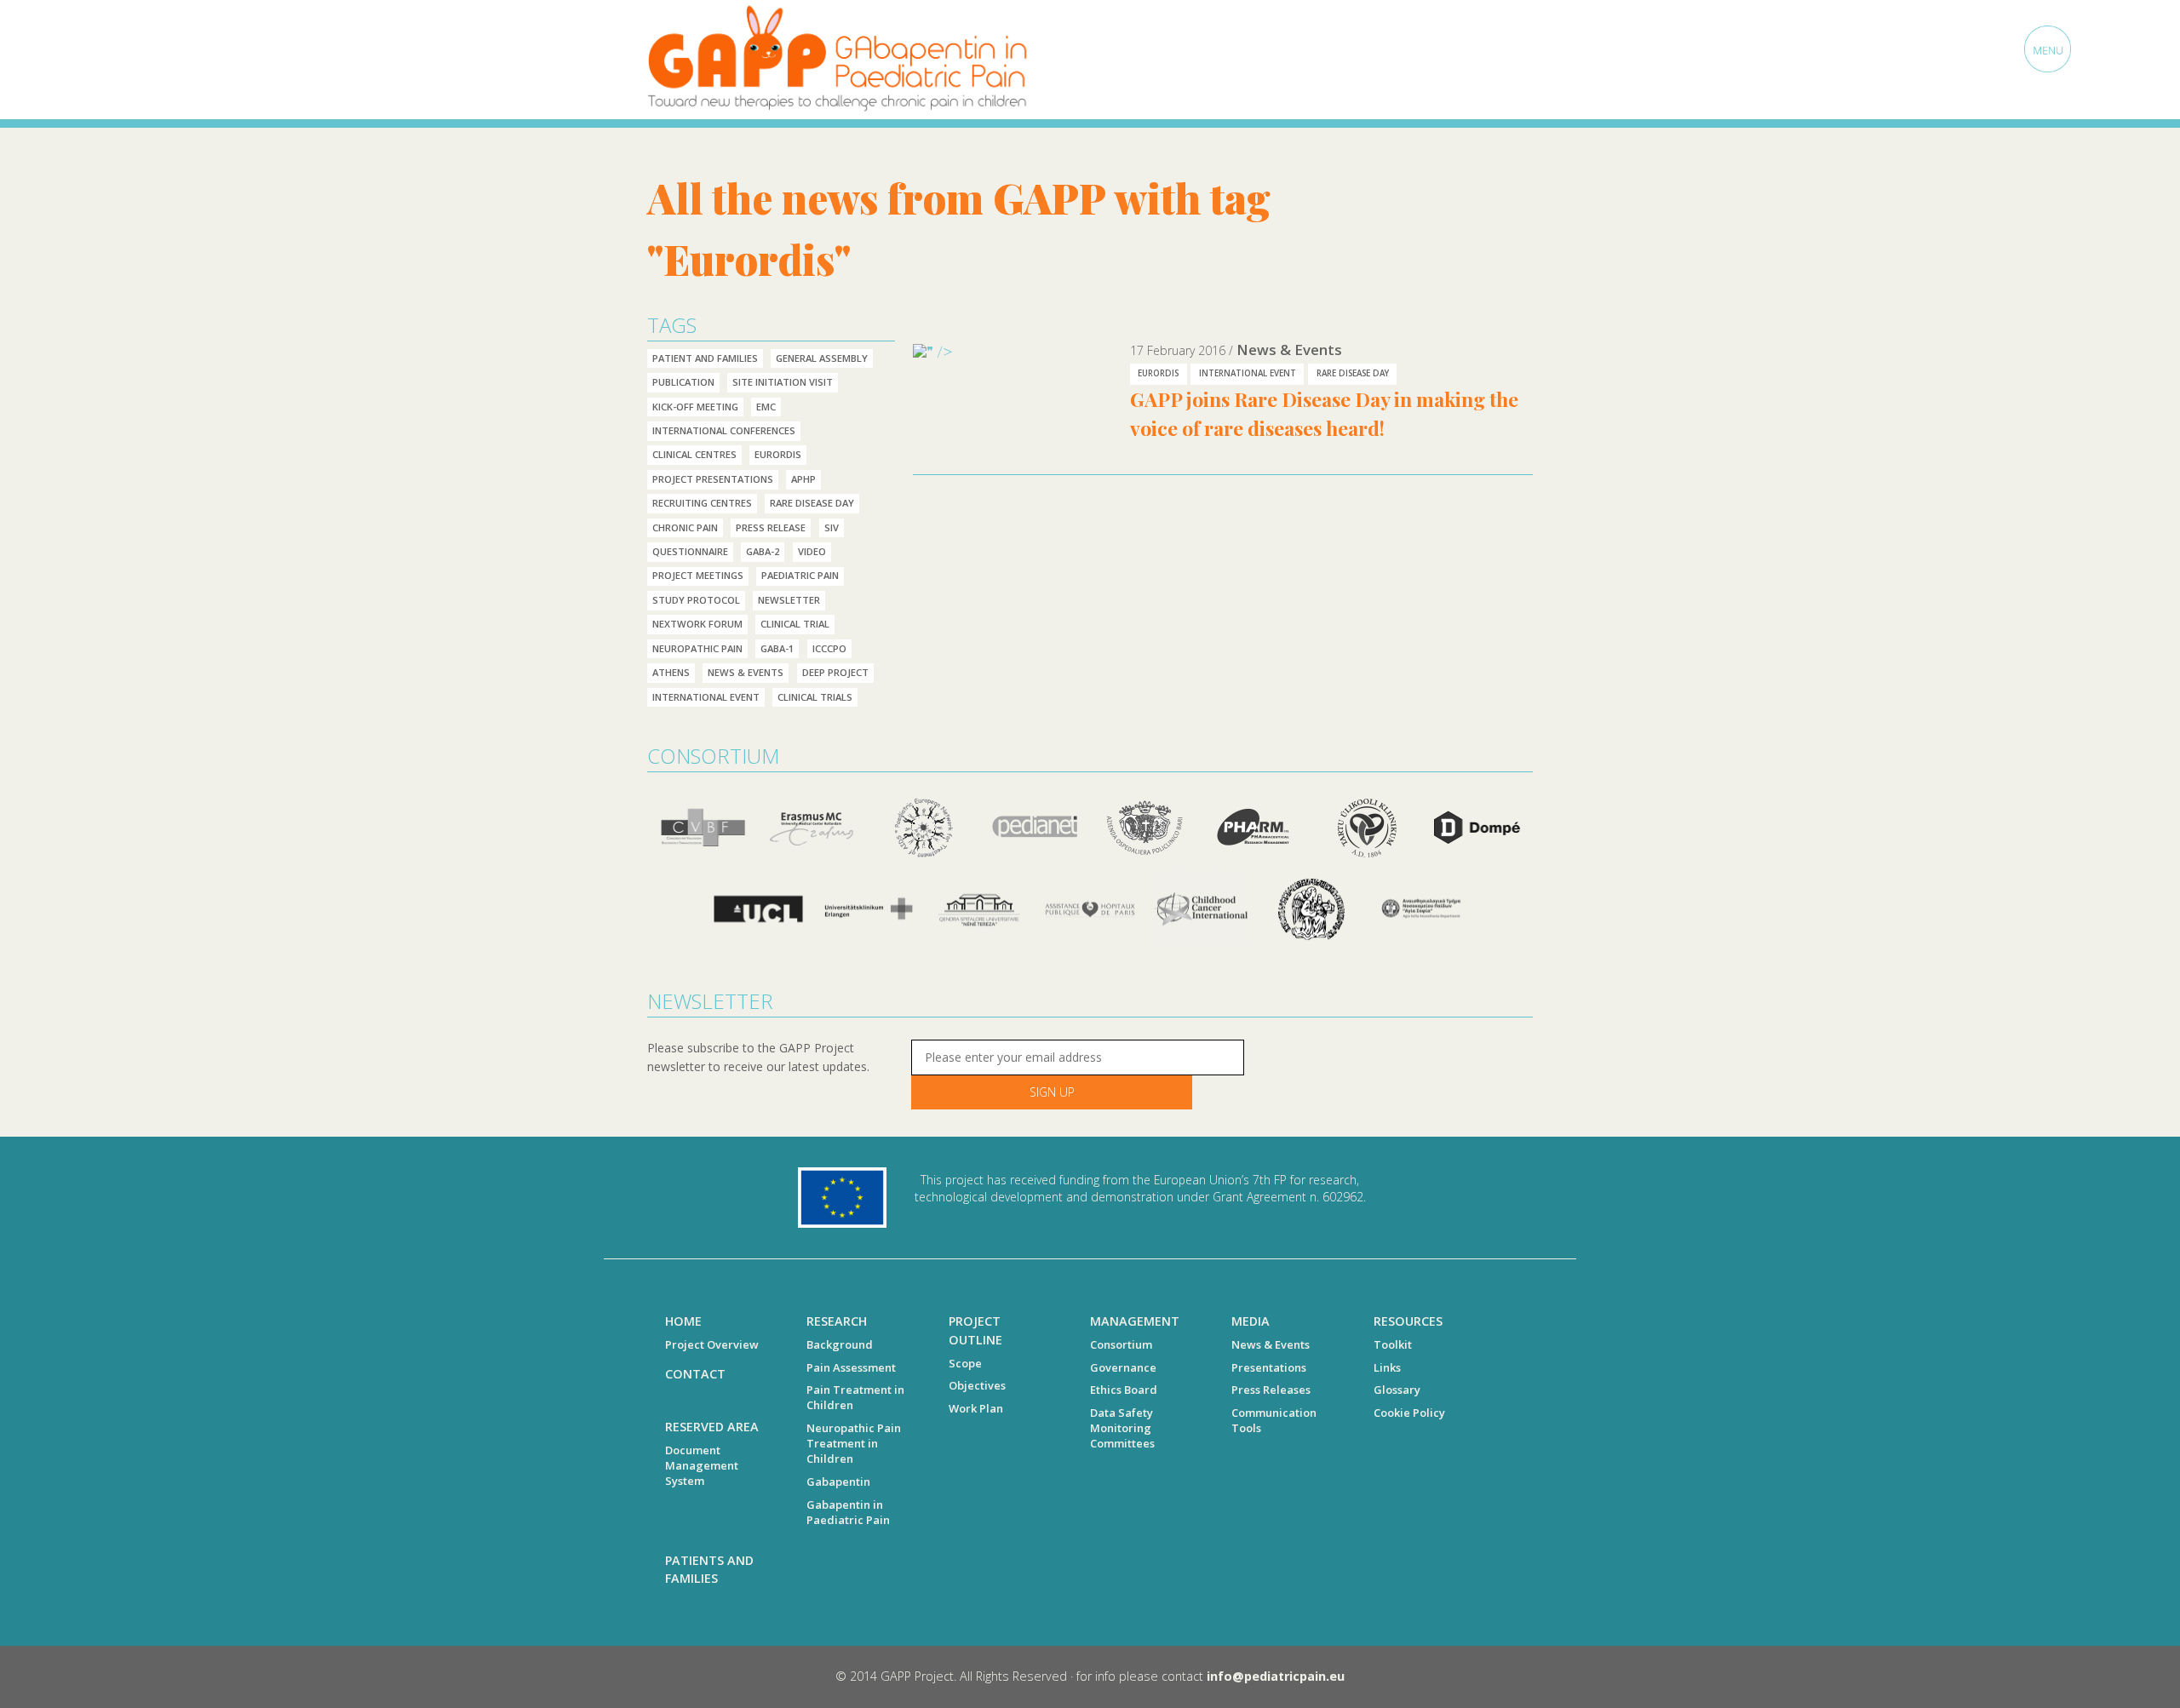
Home (683, 1321)
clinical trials (815, 697)
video (812, 551)
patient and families (705, 358)
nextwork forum (697, 624)
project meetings (698, 575)
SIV (832, 527)
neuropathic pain (697, 648)
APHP (803, 479)
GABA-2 (763, 551)
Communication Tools (1274, 1420)
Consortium (1121, 1344)
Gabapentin (838, 1482)
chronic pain (685, 527)
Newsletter (789, 600)
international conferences (724, 430)
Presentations (1269, 1367)
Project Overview (712, 1344)
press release (771, 527)
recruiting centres (702, 503)
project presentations (713, 479)
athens (671, 672)
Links (1387, 1367)
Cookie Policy (1409, 1413)
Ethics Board (1124, 1390)
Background (840, 1344)
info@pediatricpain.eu (1276, 1676)
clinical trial (795, 624)
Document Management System (702, 1465)
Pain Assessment (851, 1367)
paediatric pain (800, 575)
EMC (766, 407)
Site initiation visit (783, 382)
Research (837, 1321)
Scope (965, 1363)
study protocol (696, 600)
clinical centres (694, 454)
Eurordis (778, 454)
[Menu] (2048, 49)
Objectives (977, 1385)
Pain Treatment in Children (855, 1397)
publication (683, 382)
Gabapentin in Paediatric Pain (848, 1512)
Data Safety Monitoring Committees (1122, 1428)
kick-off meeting (695, 407)
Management (1135, 1321)
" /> (940, 351)
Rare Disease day (812, 503)
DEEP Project (835, 672)
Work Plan (976, 1408)
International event (706, 697)
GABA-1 (777, 648)
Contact (695, 1374)
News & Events (1271, 1344)
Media (1251, 1321)
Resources (1408, 1321)
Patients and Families (709, 1570)
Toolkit (1393, 1344)
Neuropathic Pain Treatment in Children (854, 1443)
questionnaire (690, 551)
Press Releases (1271, 1390)
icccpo (829, 648)
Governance (1123, 1367)
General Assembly (822, 358)
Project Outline (975, 1330)
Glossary (1397, 1390)
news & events (746, 672)
